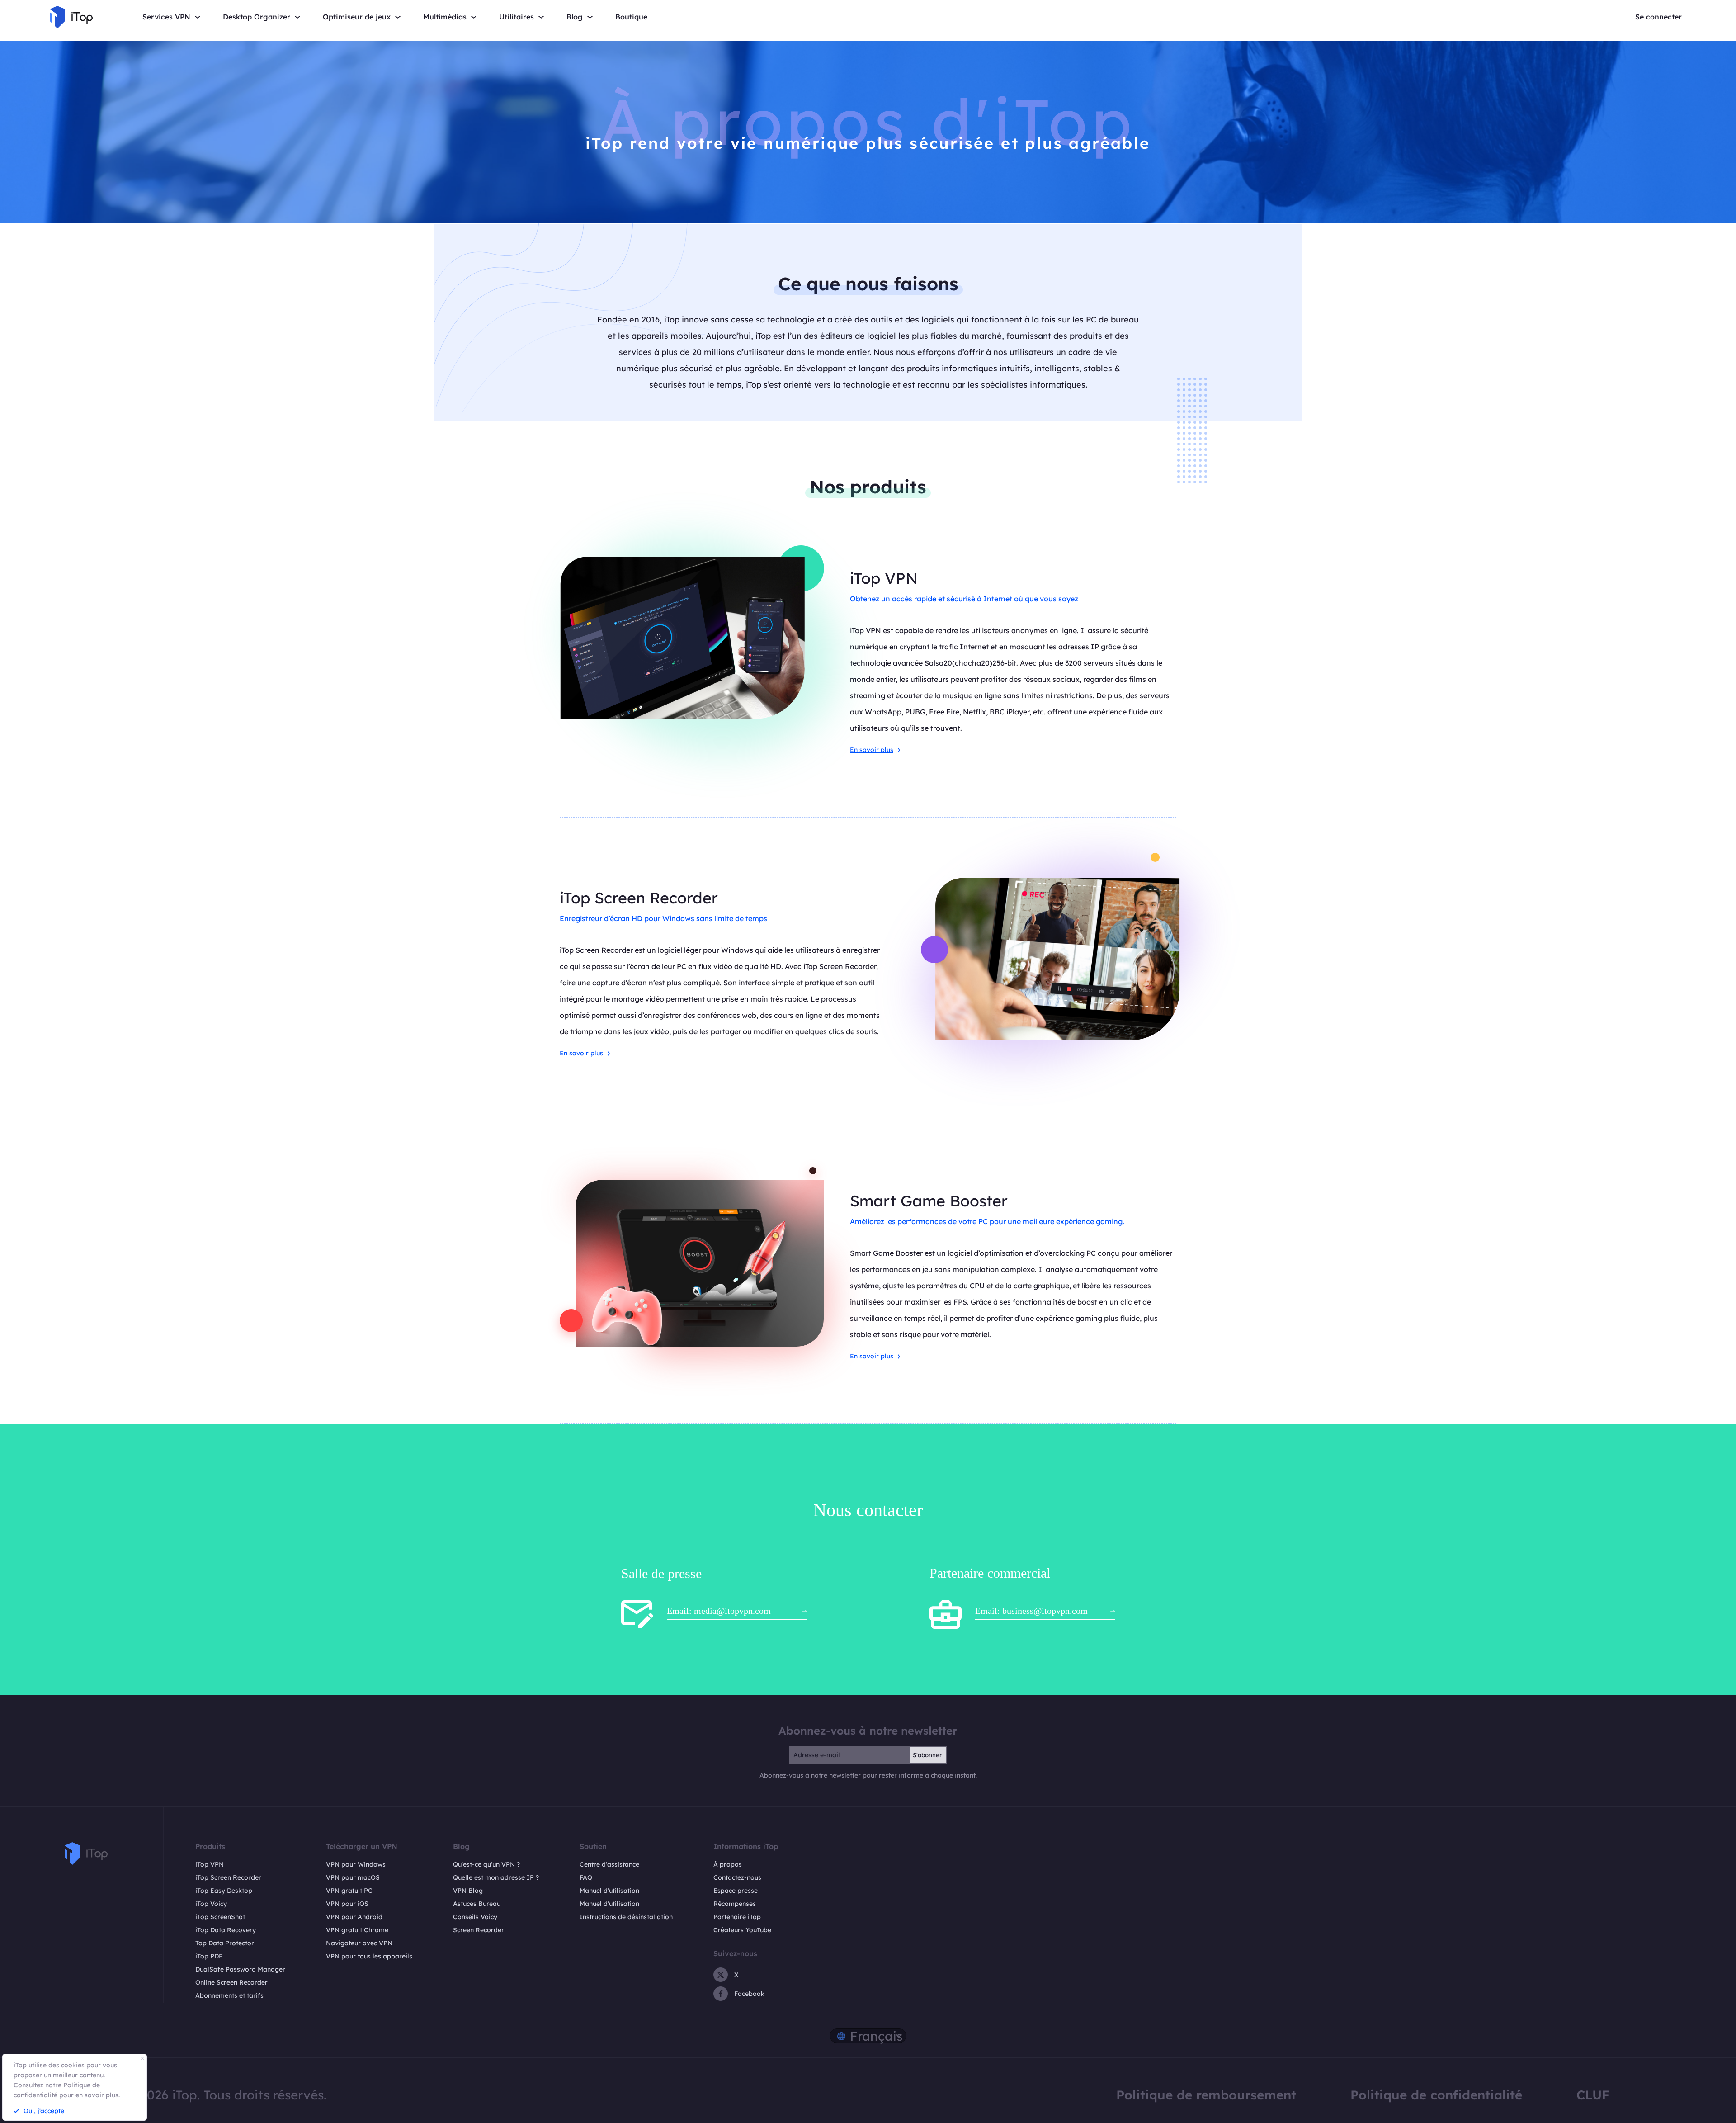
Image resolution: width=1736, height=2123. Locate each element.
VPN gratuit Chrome (357, 1930)
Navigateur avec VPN (359, 1943)
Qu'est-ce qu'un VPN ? (486, 1864)
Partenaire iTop (737, 1917)
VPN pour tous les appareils (369, 1956)
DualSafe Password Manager (240, 1969)
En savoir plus (872, 750)
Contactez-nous (737, 1877)
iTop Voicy (211, 1904)
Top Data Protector (225, 1943)
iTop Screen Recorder (228, 1877)
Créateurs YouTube (742, 1930)
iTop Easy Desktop (224, 1891)
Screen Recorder (479, 1930)
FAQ (586, 1877)
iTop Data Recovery (226, 1930)
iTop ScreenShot (220, 1917)
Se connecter (1658, 17)
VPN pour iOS (347, 1904)
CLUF (1593, 2095)
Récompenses (735, 1904)
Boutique (631, 17)
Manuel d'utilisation (609, 1891)
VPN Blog (468, 1891)
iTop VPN (210, 1864)
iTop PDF (209, 1956)
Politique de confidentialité (1436, 2095)
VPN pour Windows (356, 1864)
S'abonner (927, 1755)
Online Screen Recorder (231, 1982)
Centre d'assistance (609, 1864)
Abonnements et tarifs (229, 1995)
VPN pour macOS (353, 1877)
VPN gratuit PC (349, 1891)
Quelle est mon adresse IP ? (496, 1877)
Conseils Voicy (475, 1917)
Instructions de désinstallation (626, 1917)
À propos (728, 1864)
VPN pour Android (354, 1917)
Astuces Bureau (477, 1904)
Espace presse (736, 1891)
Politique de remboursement (1206, 2095)
